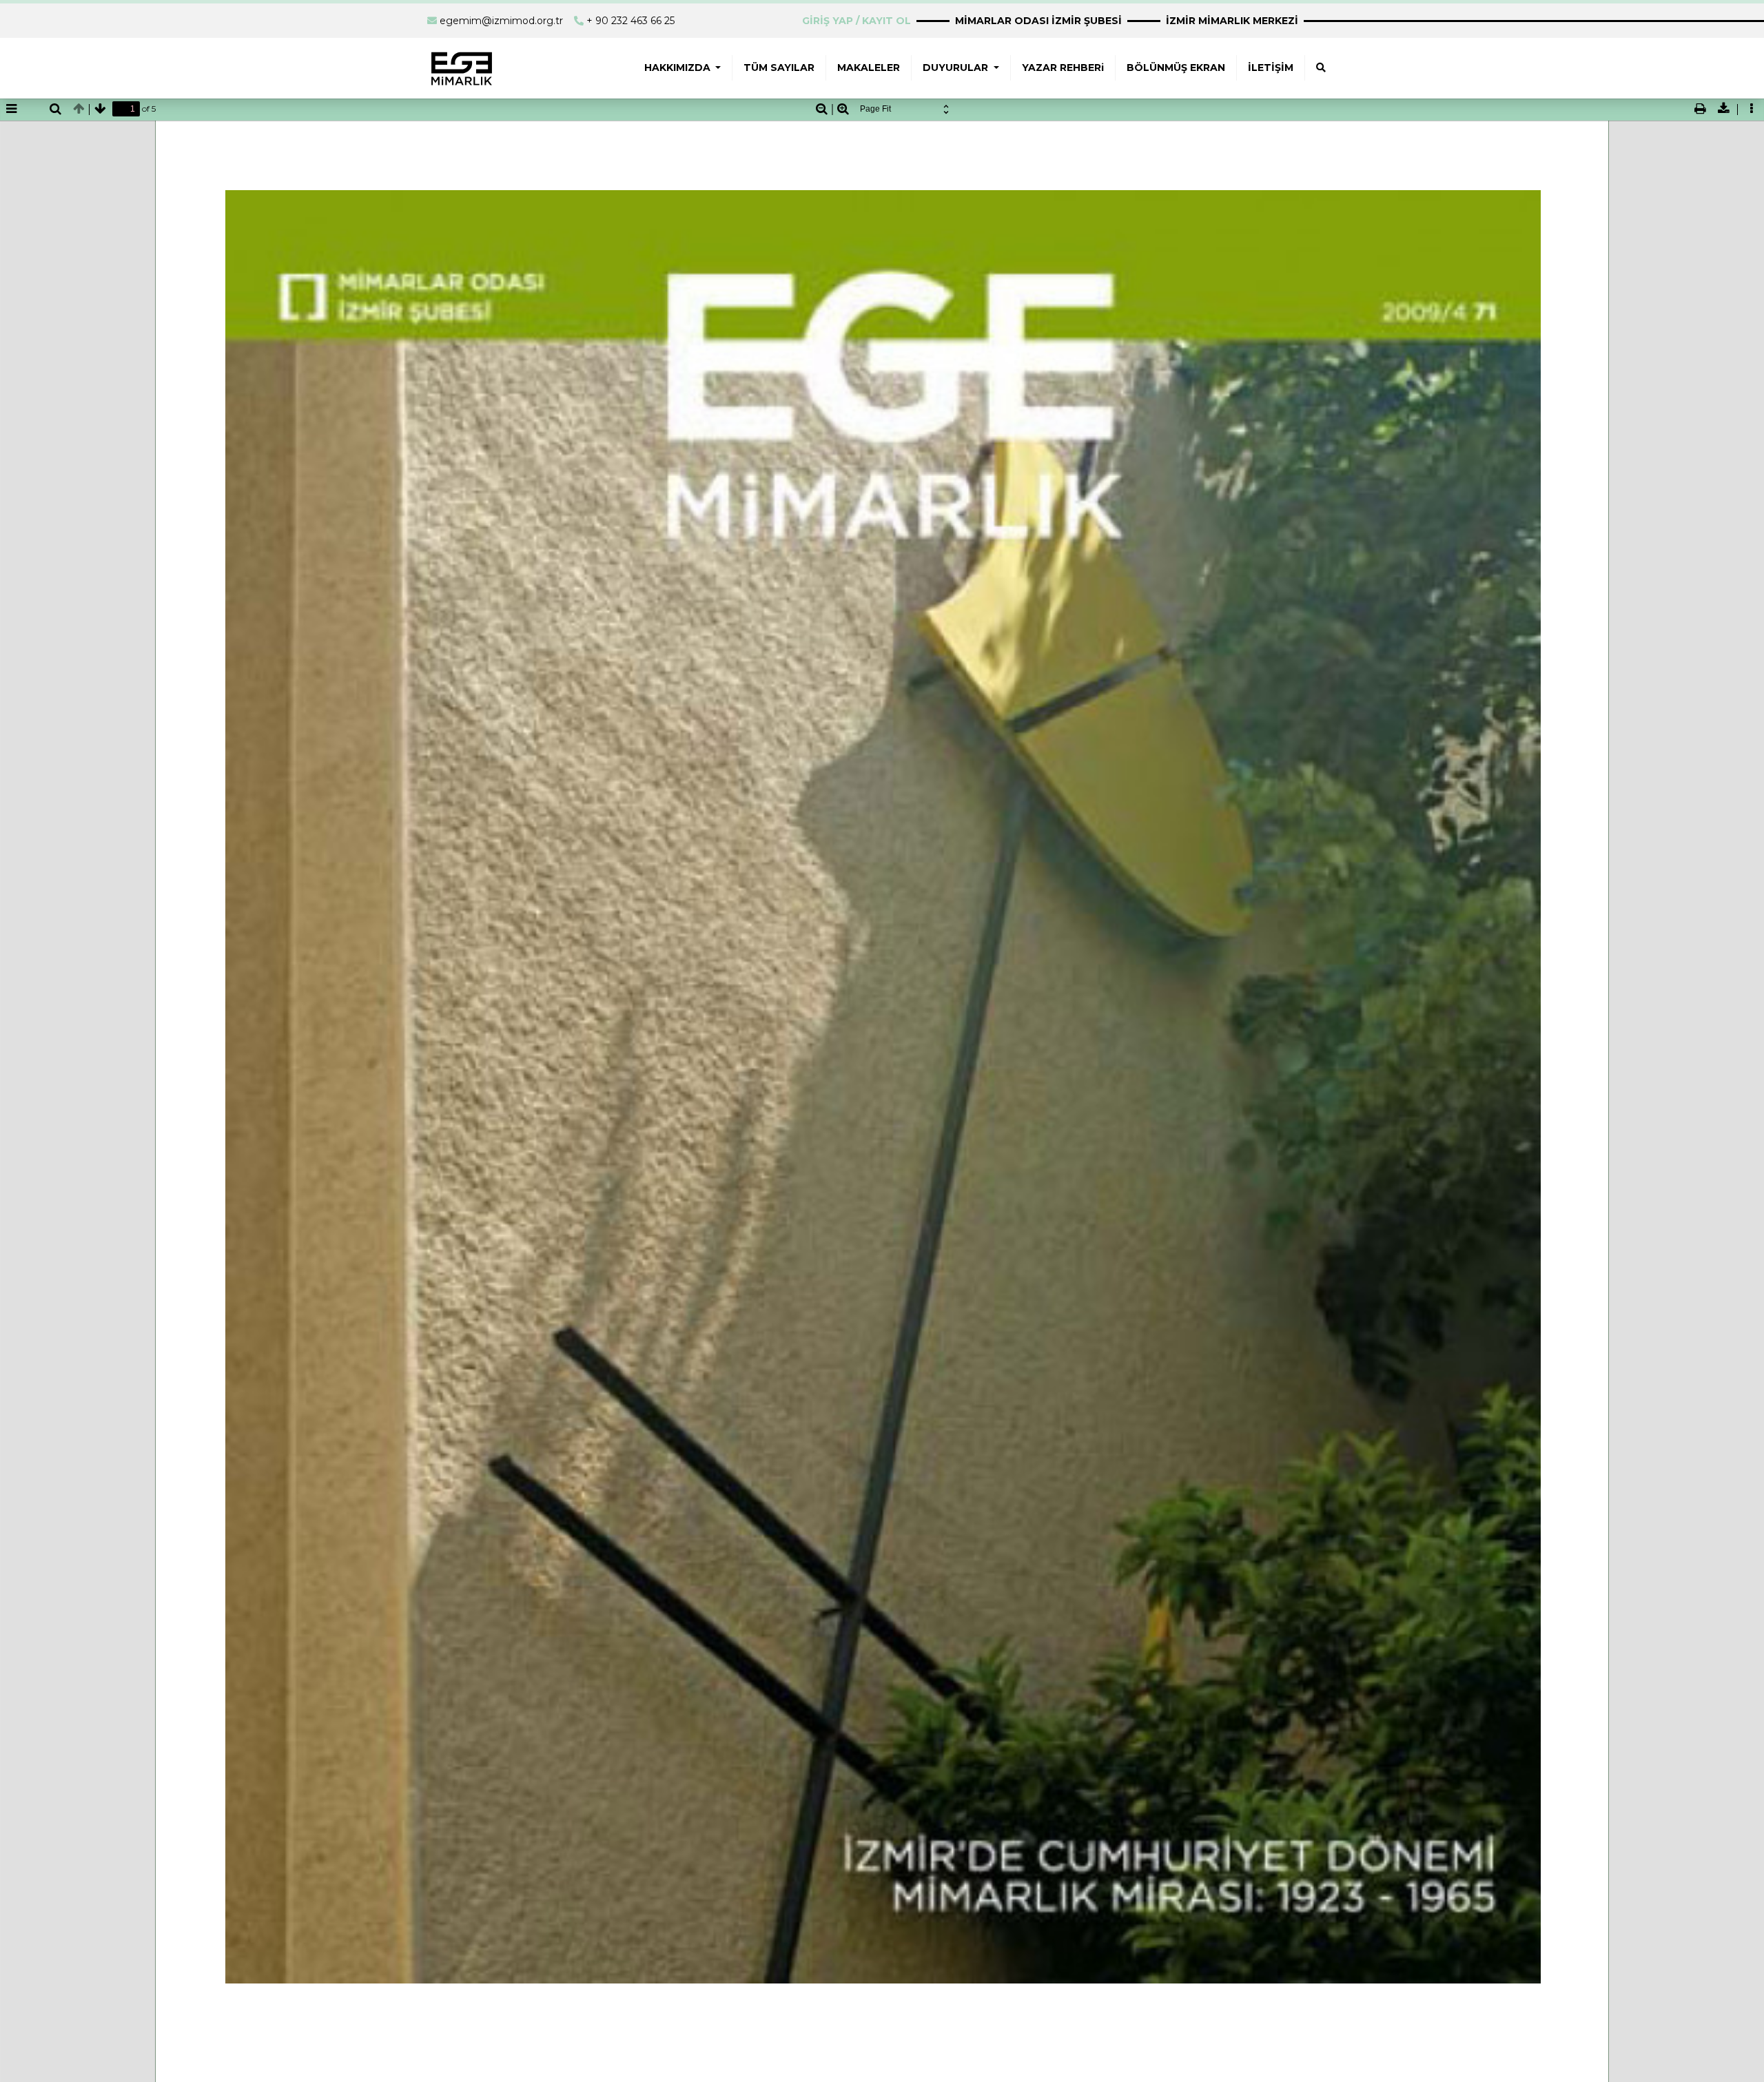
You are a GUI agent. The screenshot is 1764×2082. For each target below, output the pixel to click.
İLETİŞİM (1271, 68)
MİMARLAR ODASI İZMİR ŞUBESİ (1038, 21)
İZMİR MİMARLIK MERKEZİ (1232, 21)
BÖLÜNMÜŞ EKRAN (1176, 68)
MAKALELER (869, 68)
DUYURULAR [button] (957, 68)
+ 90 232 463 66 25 (630, 21)
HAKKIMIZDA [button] (679, 68)
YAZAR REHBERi (1063, 68)
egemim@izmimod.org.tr (501, 21)
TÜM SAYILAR (779, 68)
